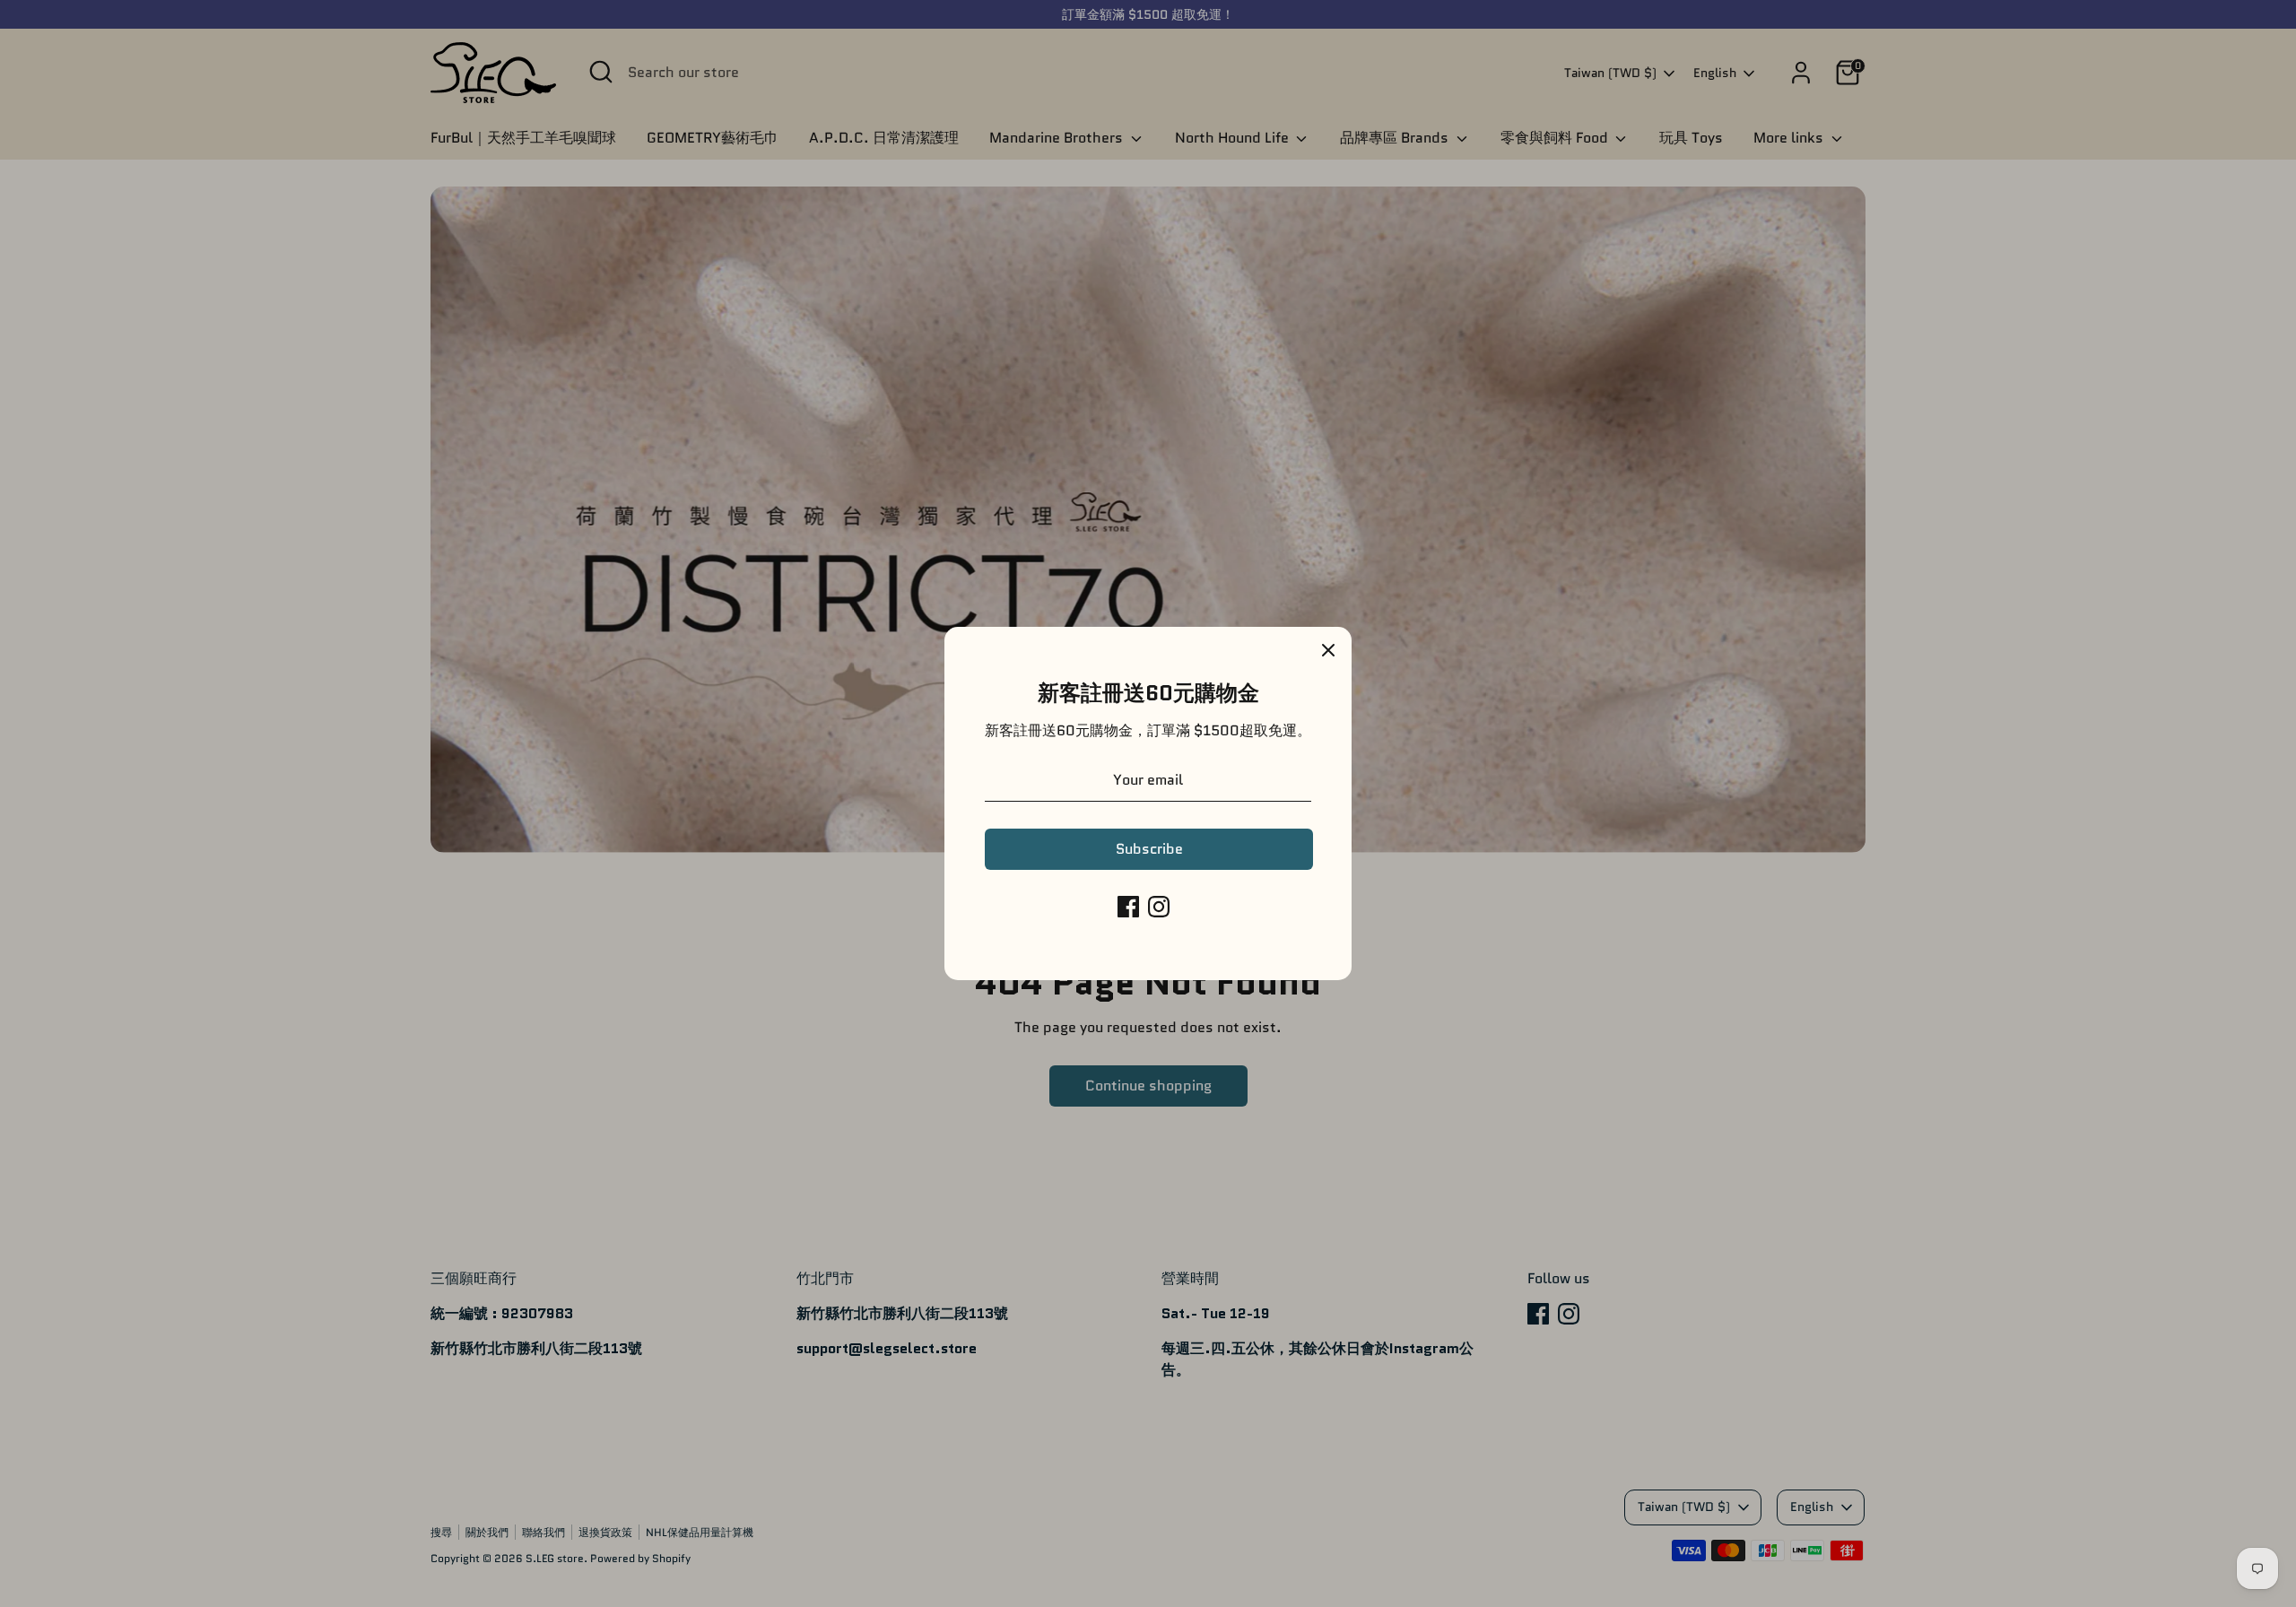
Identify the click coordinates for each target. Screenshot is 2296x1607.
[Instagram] (1159, 907)
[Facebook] (1128, 907)
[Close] (1328, 650)
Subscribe (1149, 849)
